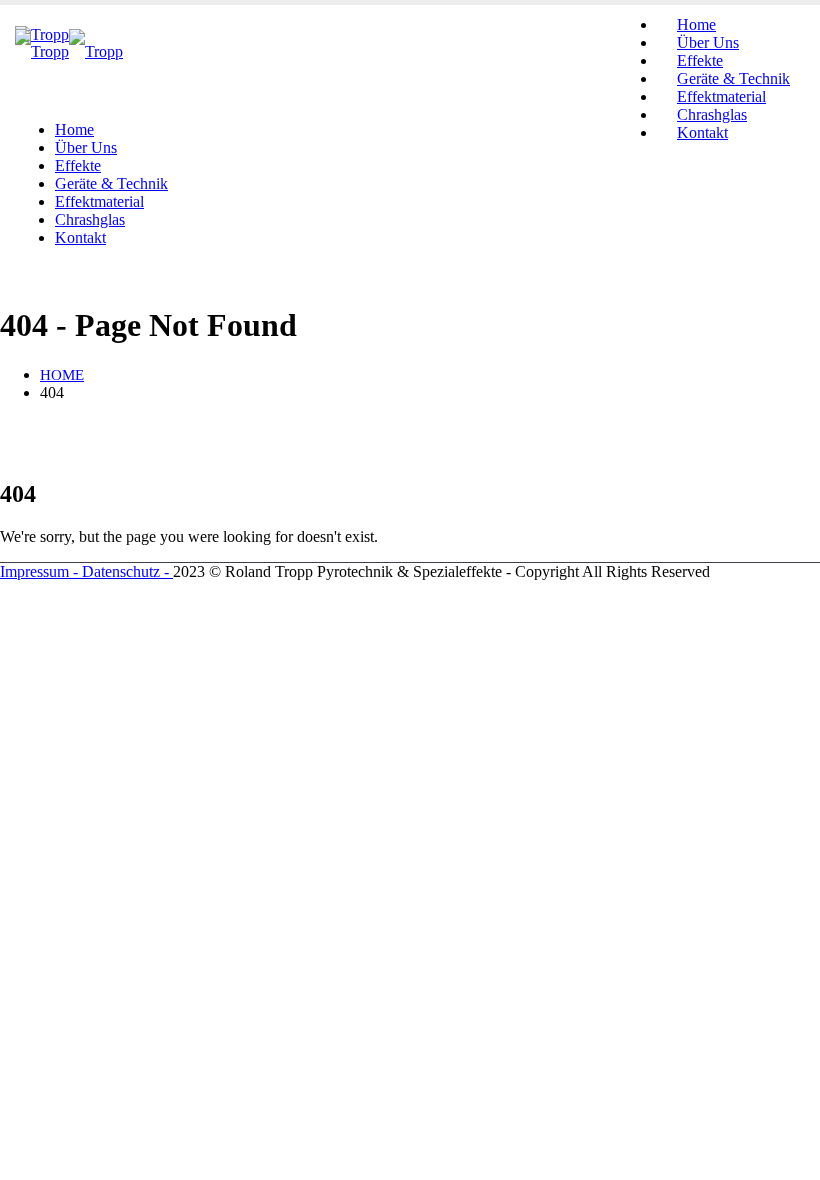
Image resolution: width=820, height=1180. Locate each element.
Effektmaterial (99, 201)
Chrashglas (90, 219)
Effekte (78, 165)
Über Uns (86, 147)
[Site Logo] (69, 51)
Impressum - (41, 571)
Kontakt (702, 132)
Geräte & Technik (111, 183)
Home (74, 129)
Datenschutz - (127, 571)
